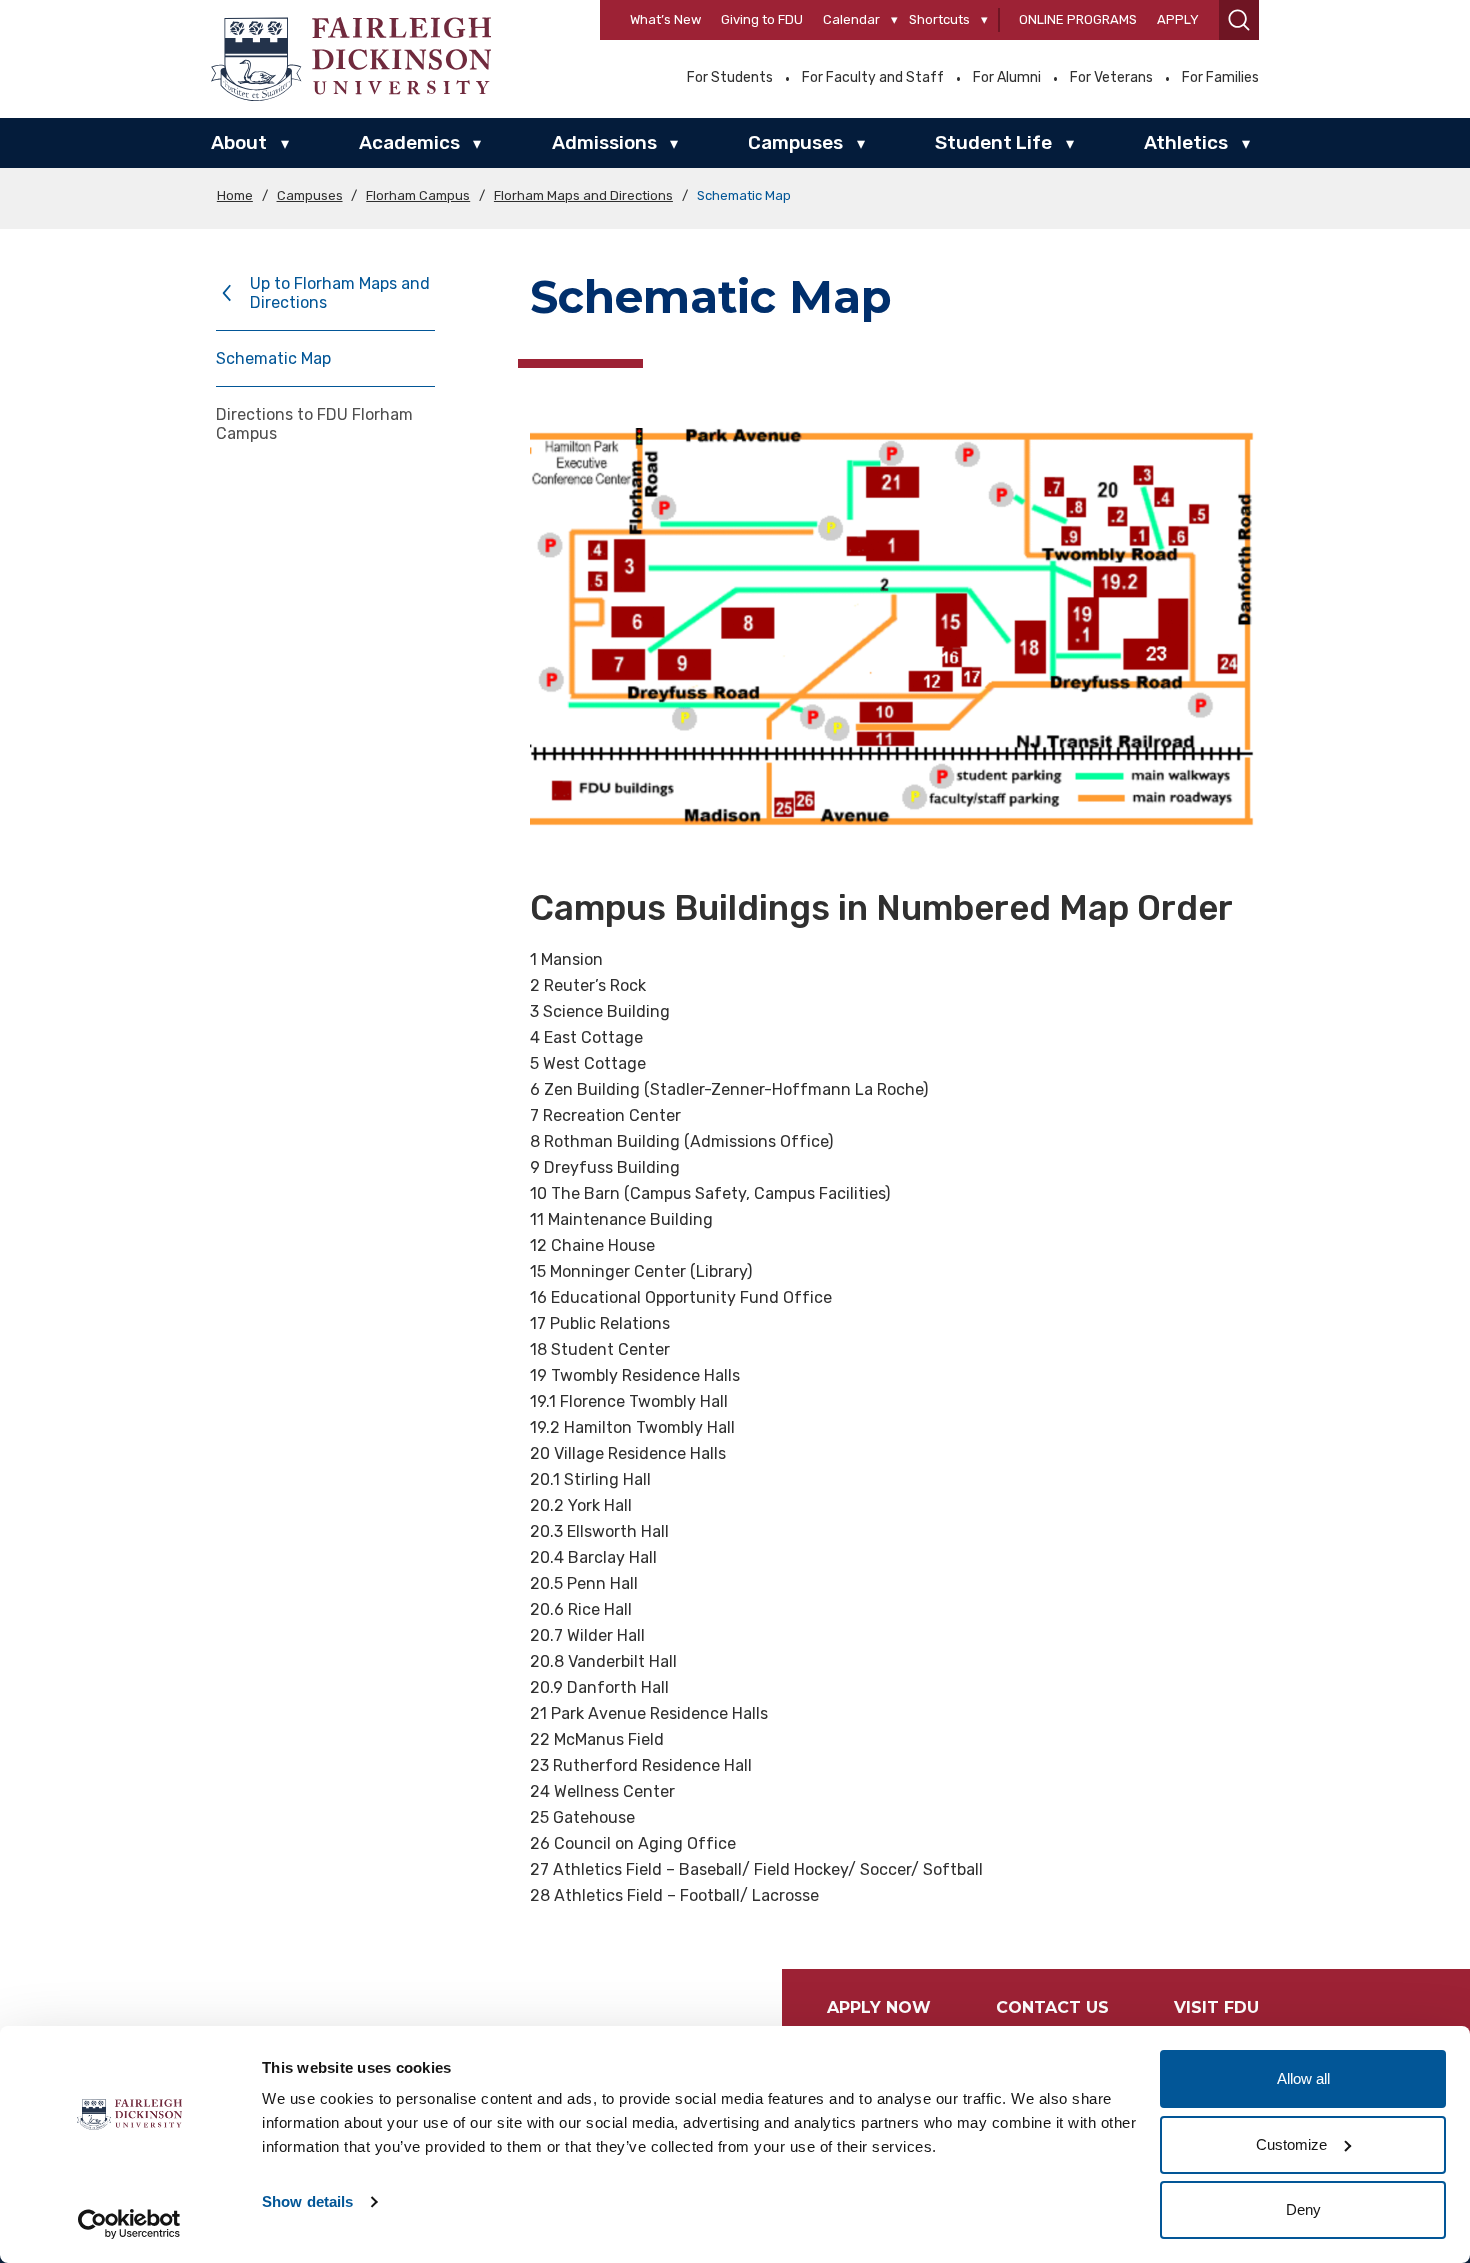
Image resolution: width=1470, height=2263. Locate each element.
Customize (1291, 2144)
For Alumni (1007, 78)
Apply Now (879, 2007)
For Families (1220, 78)
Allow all (1303, 2078)
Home (235, 195)
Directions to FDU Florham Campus (314, 424)
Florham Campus (418, 195)
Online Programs (1078, 19)
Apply (1178, 19)
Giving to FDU (762, 19)
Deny (1303, 2209)
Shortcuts (939, 19)
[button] (1239, 20)
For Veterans (1111, 78)
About (239, 142)
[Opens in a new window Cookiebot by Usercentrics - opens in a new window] (129, 2224)
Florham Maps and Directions (583, 195)
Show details (307, 2201)
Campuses (795, 142)
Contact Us (1052, 2007)
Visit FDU (1216, 2007)
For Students (730, 78)
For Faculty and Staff (873, 78)
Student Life (993, 142)
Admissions (604, 142)
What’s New (665, 19)
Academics (409, 142)
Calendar (851, 19)
